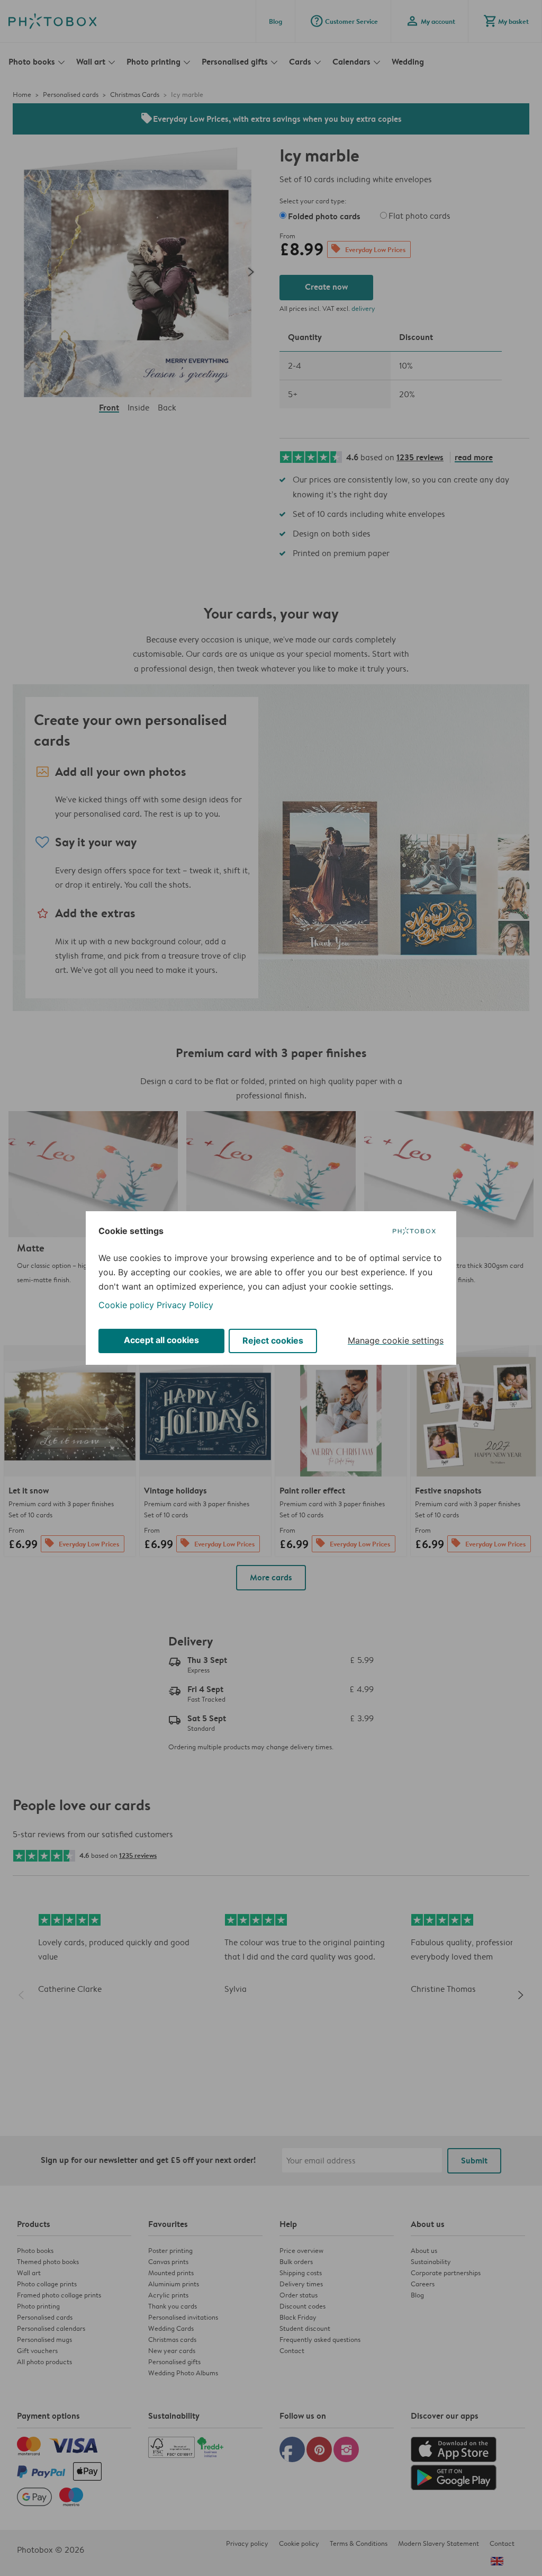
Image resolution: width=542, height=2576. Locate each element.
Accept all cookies (161, 1340)
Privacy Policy (185, 1305)
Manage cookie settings (396, 1340)
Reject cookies (273, 1340)
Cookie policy (126, 1305)
